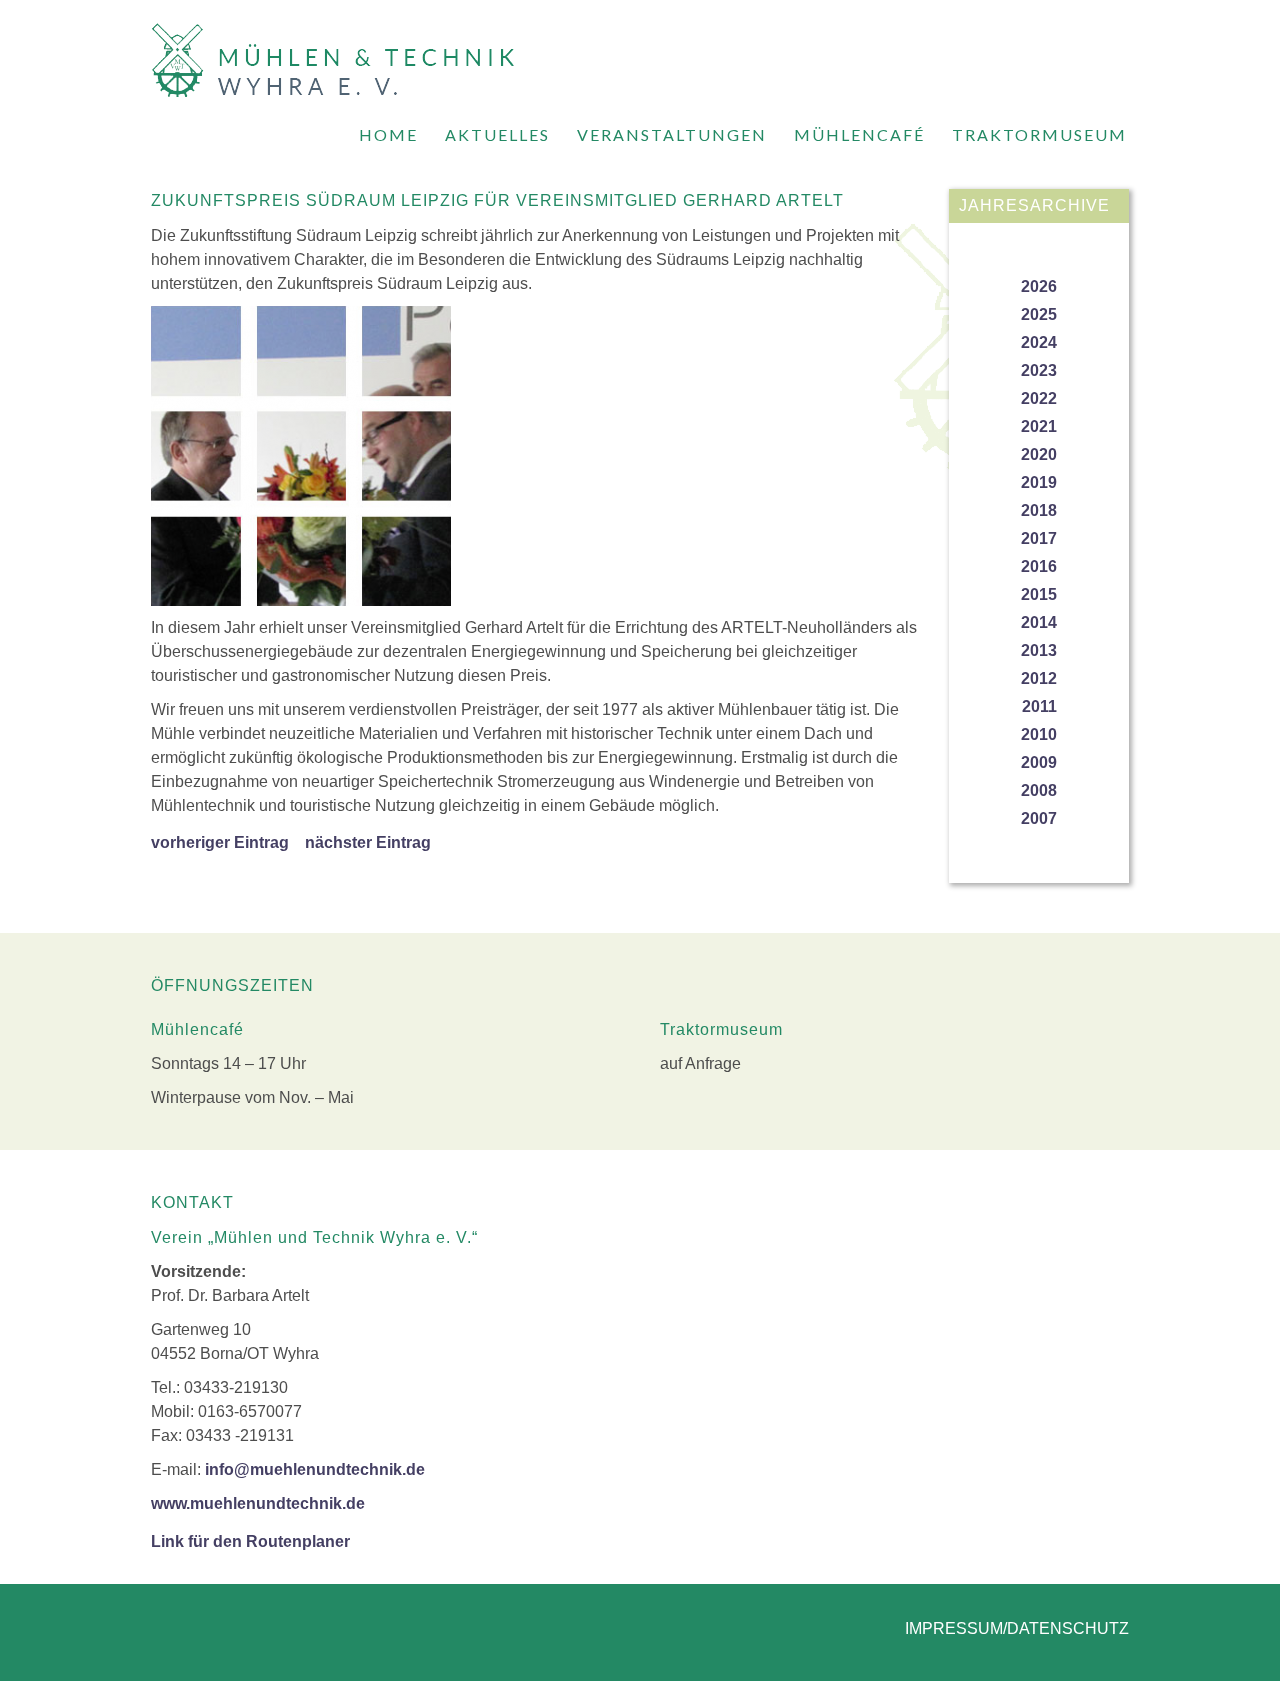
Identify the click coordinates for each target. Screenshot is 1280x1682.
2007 (1039, 818)
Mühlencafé (859, 134)
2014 (1039, 622)
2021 (1039, 426)
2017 (1039, 538)
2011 (1039, 706)
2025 (1039, 314)
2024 (1039, 342)
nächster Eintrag (368, 842)
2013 (1039, 650)
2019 (1039, 482)
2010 (1039, 734)
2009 (1039, 762)
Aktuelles (497, 134)
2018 (1039, 510)
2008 (1039, 790)
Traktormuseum (1039, 134)
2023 (1039, 370)
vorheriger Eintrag (220, 842)
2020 (1039, 454)
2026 (1039, 286)
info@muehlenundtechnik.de (315, 1469)
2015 (1039, 594)
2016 (1039, 566)
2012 (1039, 678)
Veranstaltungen (672, 134)
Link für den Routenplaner (250, 1541)
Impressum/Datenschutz (1017, 1628)
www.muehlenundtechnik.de (258, 1503)
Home (388, 134)
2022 (1039, 398)
